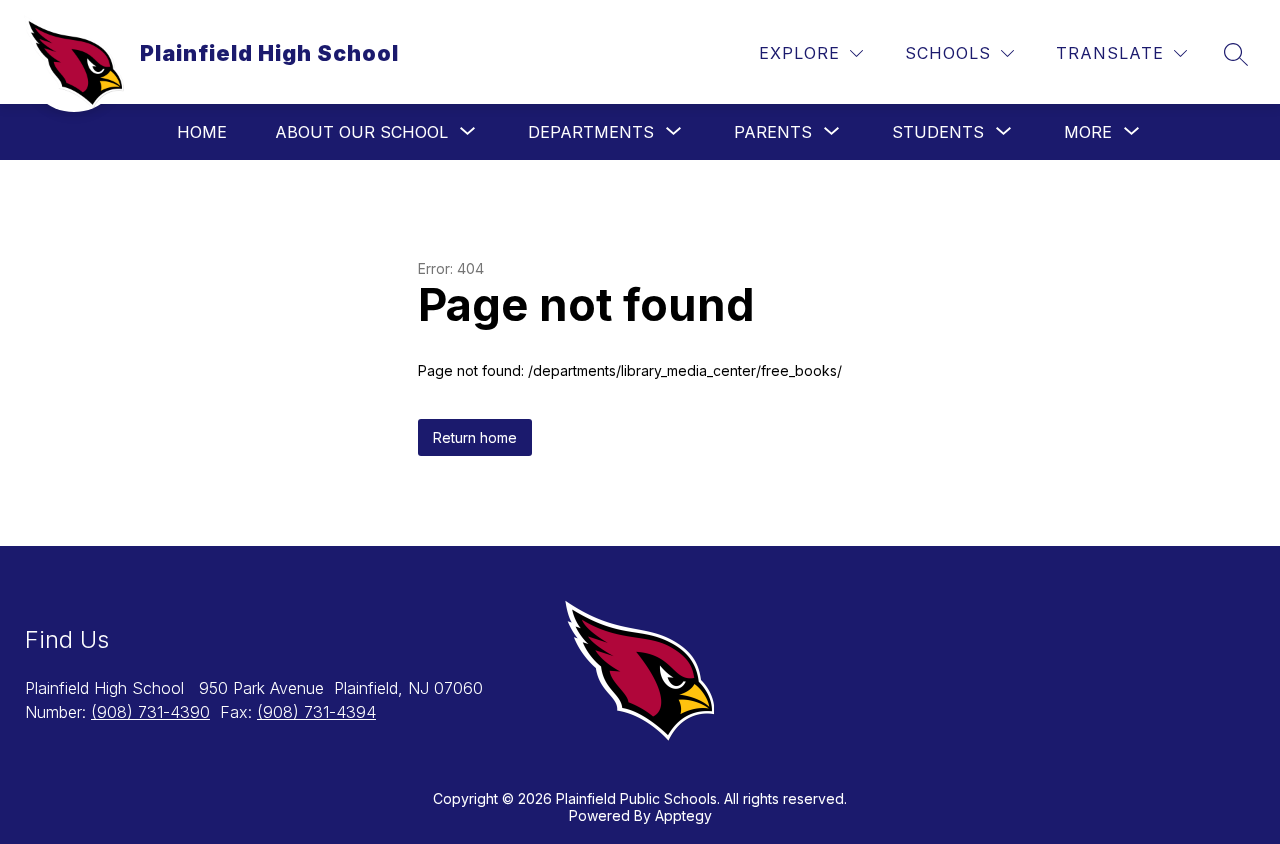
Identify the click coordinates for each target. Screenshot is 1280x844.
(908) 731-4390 (150, 712)
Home (202, 132)
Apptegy (683, 815)
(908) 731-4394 (316, 712)
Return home (475, 437)
